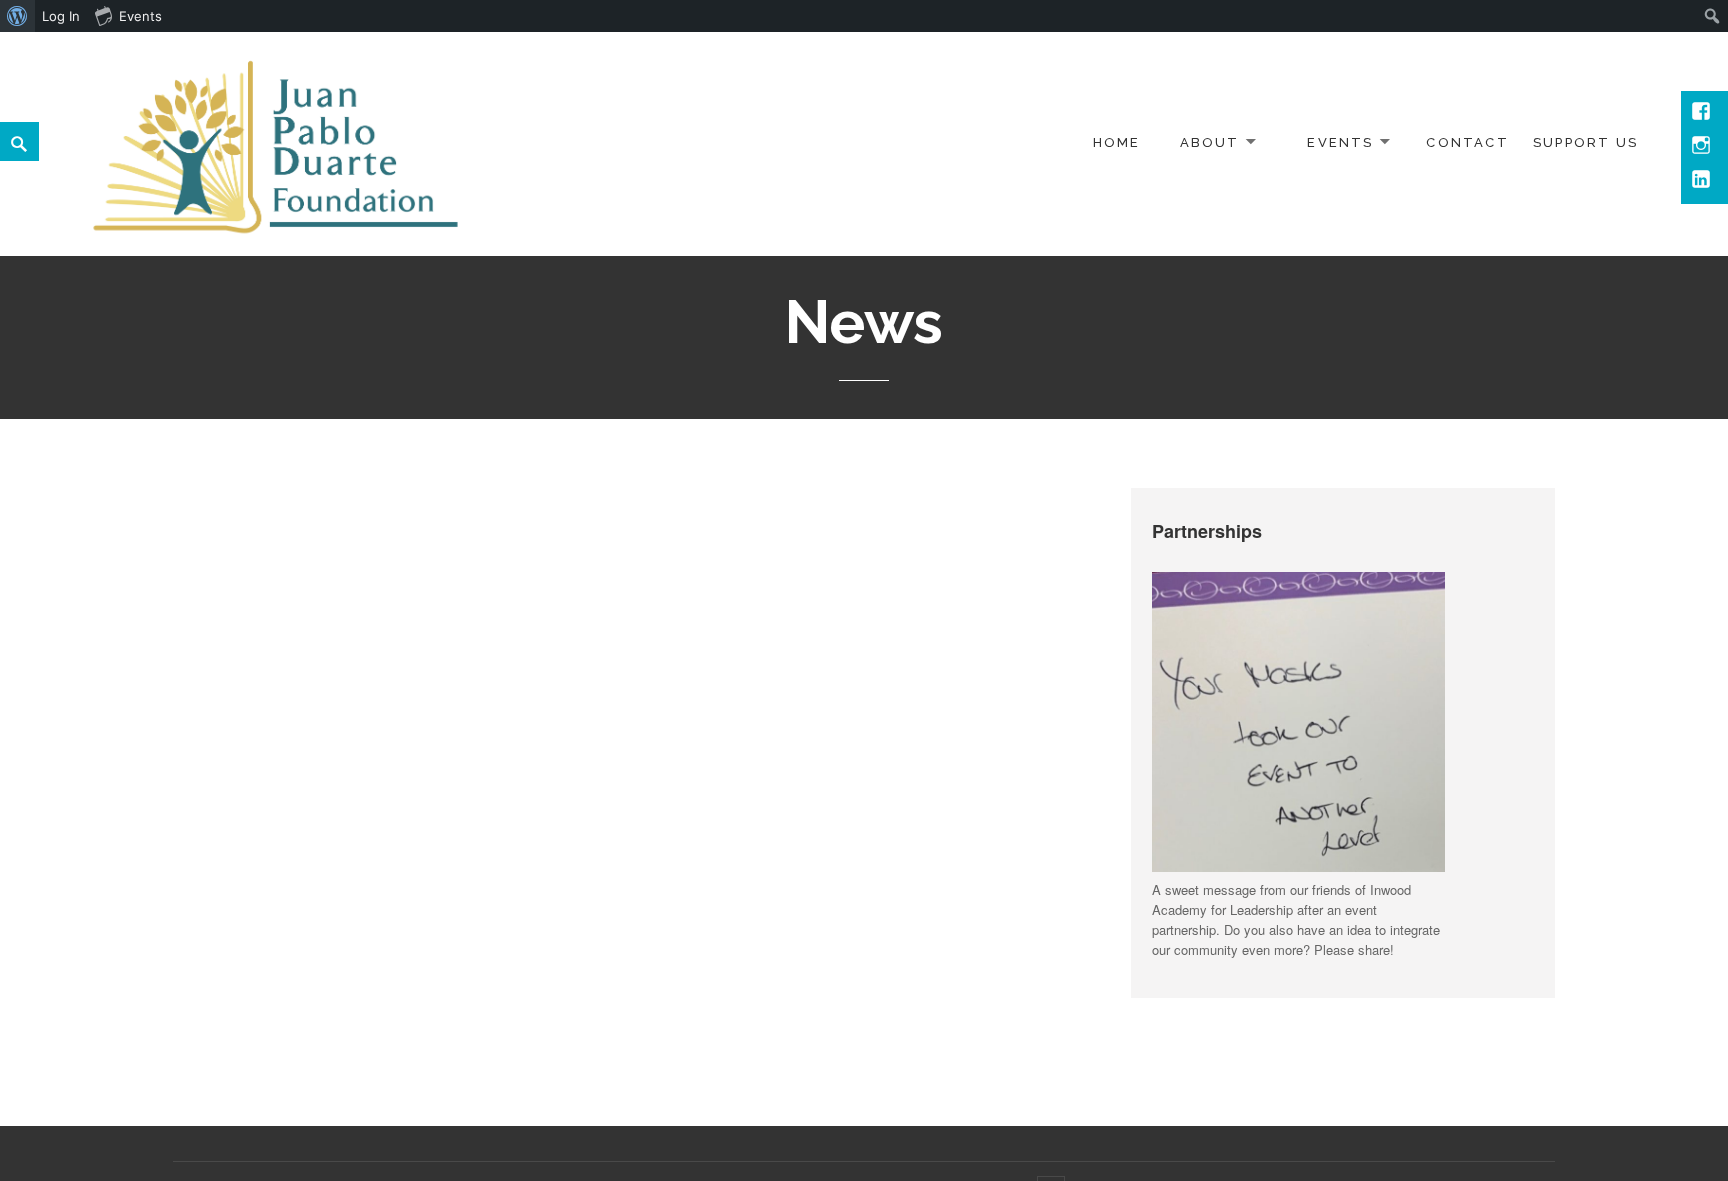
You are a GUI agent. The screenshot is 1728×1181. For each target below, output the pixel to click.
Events (1340, 142)
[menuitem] (17, 16)
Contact (1467, 142)
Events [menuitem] (140, 16)
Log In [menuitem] (61, 16)
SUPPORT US (1585, 142)
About (1210, 142)
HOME (1117, 142)
